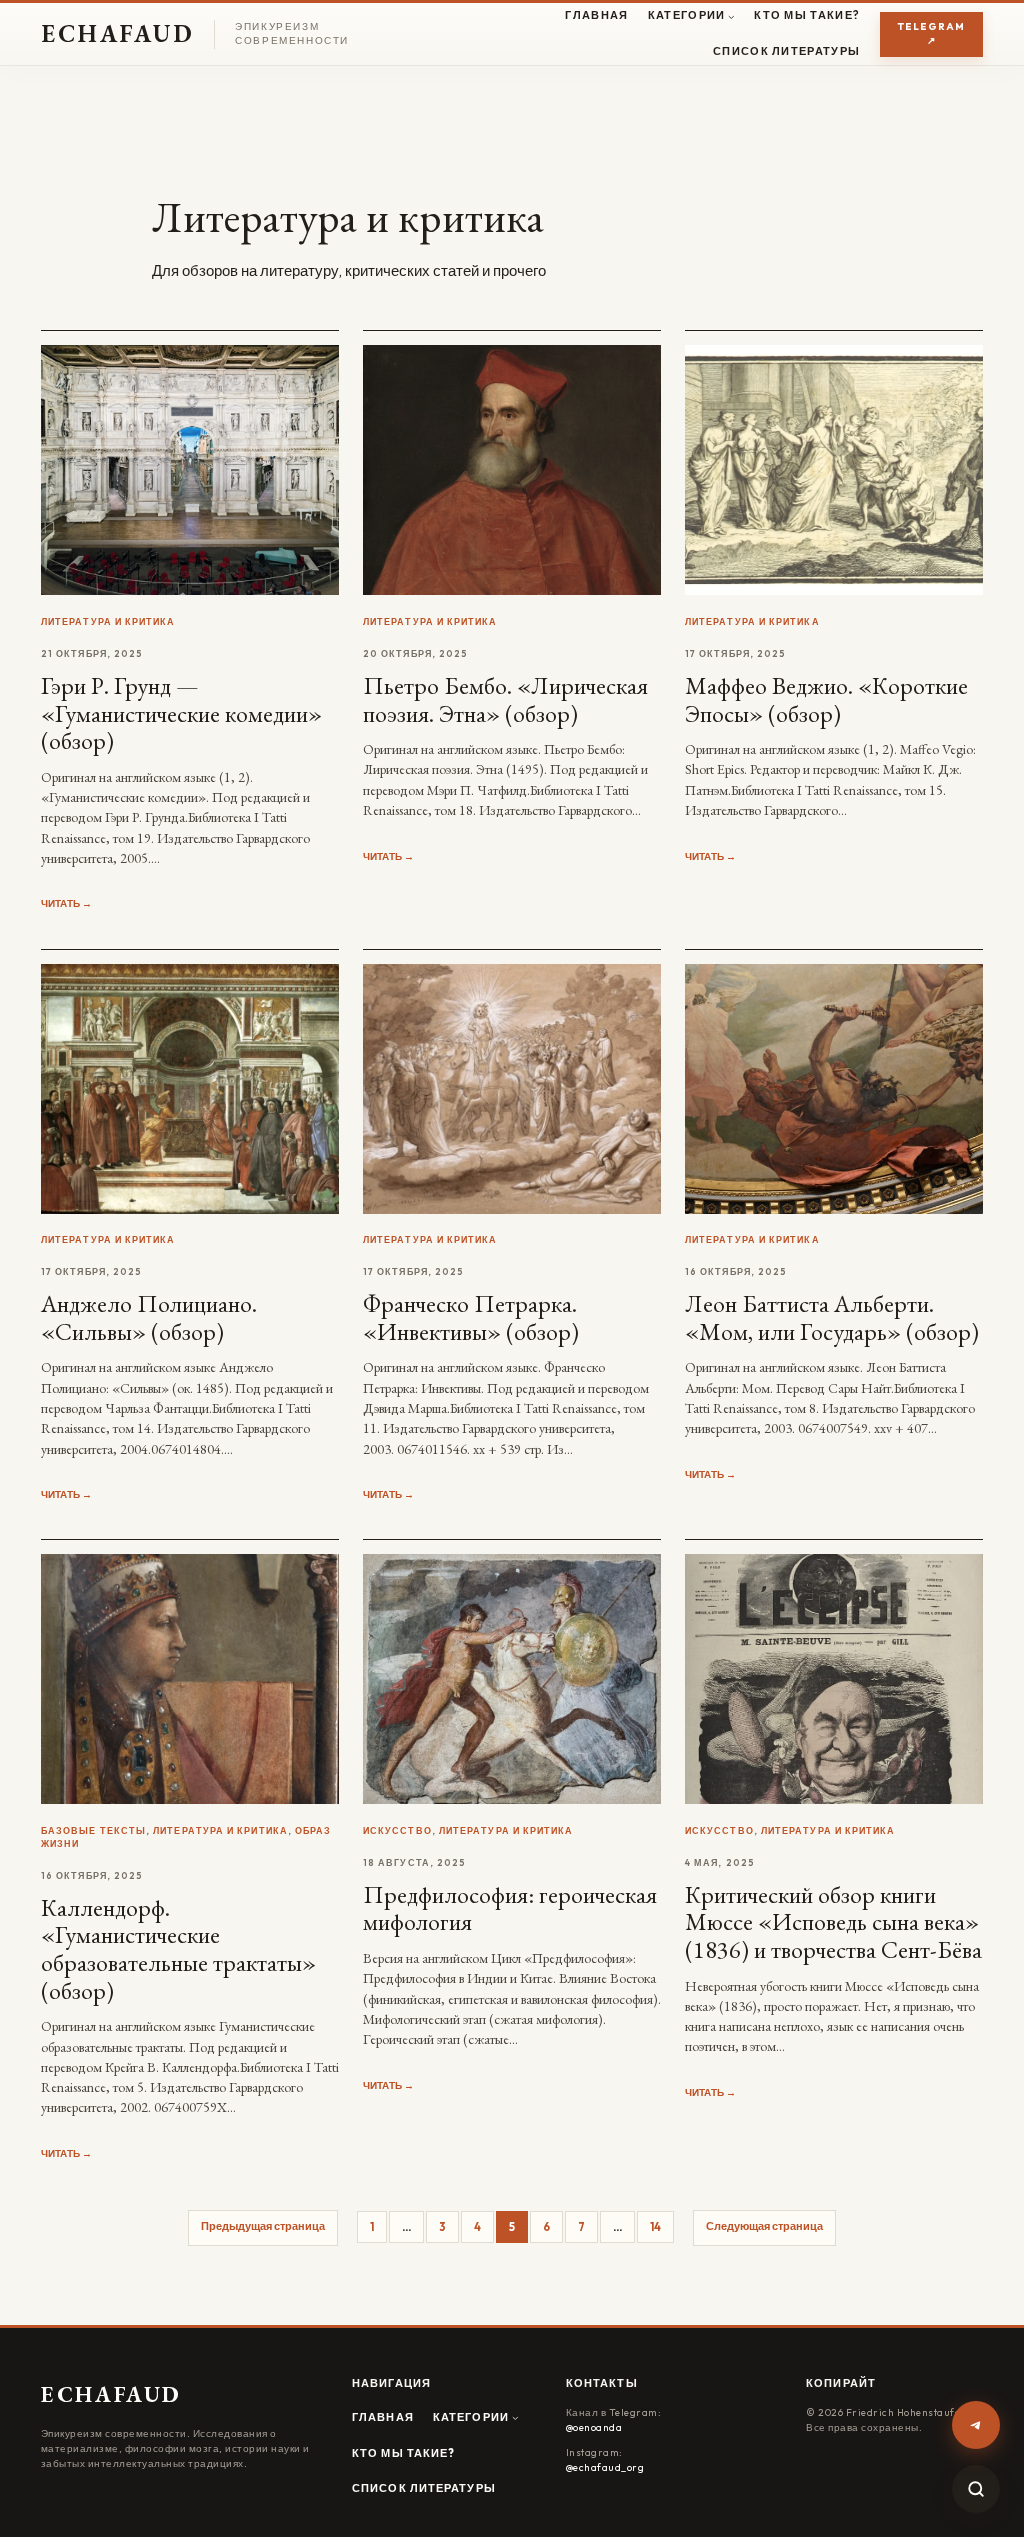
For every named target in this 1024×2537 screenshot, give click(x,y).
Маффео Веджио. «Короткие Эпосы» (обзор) (826, 699)
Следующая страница (764, 2226)
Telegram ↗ (931, 34)
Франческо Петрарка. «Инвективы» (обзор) (471, 1317)
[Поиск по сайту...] (976, 2489)
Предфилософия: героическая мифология (510, 1908)
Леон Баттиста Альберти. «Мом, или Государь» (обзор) (832, 1317)
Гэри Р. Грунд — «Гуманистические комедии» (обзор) (181, 713)
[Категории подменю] (731, 16)
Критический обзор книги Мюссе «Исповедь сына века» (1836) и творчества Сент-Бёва (833, 1922)
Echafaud (118, 33)
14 (655, 2227)
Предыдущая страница (263, 2226)
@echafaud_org (605, 2467)
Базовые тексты (93, 1830)
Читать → (66, 903)
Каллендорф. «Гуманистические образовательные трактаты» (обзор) (178, 1949)
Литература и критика (108, 621)
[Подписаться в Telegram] (976, 2425)
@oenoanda (594, 2427)
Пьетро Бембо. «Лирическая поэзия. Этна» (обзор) (505, 699)
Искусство (397, 1830)
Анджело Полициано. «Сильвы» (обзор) (149, 1317)
